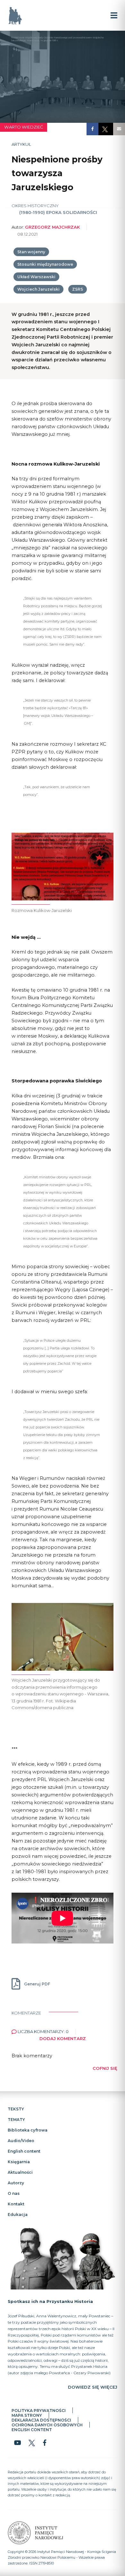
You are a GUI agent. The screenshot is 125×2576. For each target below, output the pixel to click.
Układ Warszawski (36, 277)
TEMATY (16, 2120)
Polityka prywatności (39, 2411)
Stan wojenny (31, 252)
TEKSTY (16, 2109)
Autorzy (16, 2183)
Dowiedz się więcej (93, 2387)
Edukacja (18, 2215)
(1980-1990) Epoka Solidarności (58, 212)
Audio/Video (21, 2141)
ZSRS (78, 289)
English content (24, 2151)
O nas (14, 2193)
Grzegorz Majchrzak (52, 227)
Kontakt (16, 2204)
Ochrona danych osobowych (47, 2425)
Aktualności (20, 2172)
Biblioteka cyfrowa (28, 2130)
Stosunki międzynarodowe (45, 264)
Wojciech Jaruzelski (38, 289)
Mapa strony (27, 2415)
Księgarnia (19, 2162)
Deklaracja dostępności (41, 2420)
